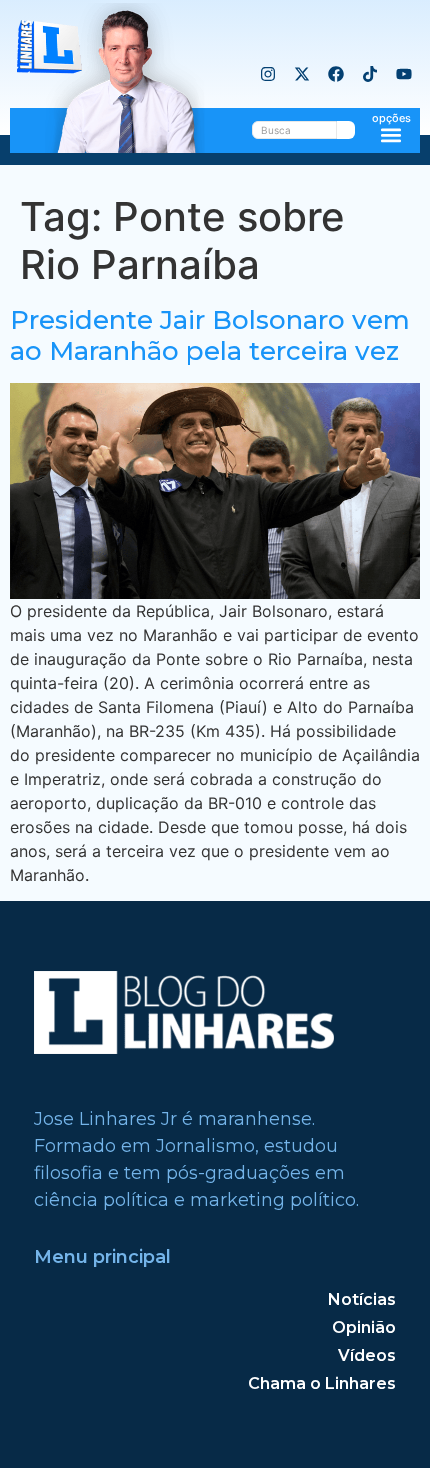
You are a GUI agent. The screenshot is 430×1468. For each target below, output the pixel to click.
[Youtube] (404, 74)
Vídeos (367, 1355)
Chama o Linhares (322, 1383)
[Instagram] (268, 74)
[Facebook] (336, 74)
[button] (391, 134)
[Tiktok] (370, 74)
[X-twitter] (302, 74)
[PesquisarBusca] (346, 130)
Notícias (362, 1299)
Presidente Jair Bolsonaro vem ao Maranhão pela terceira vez (210, 335)
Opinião (364, 1327)
